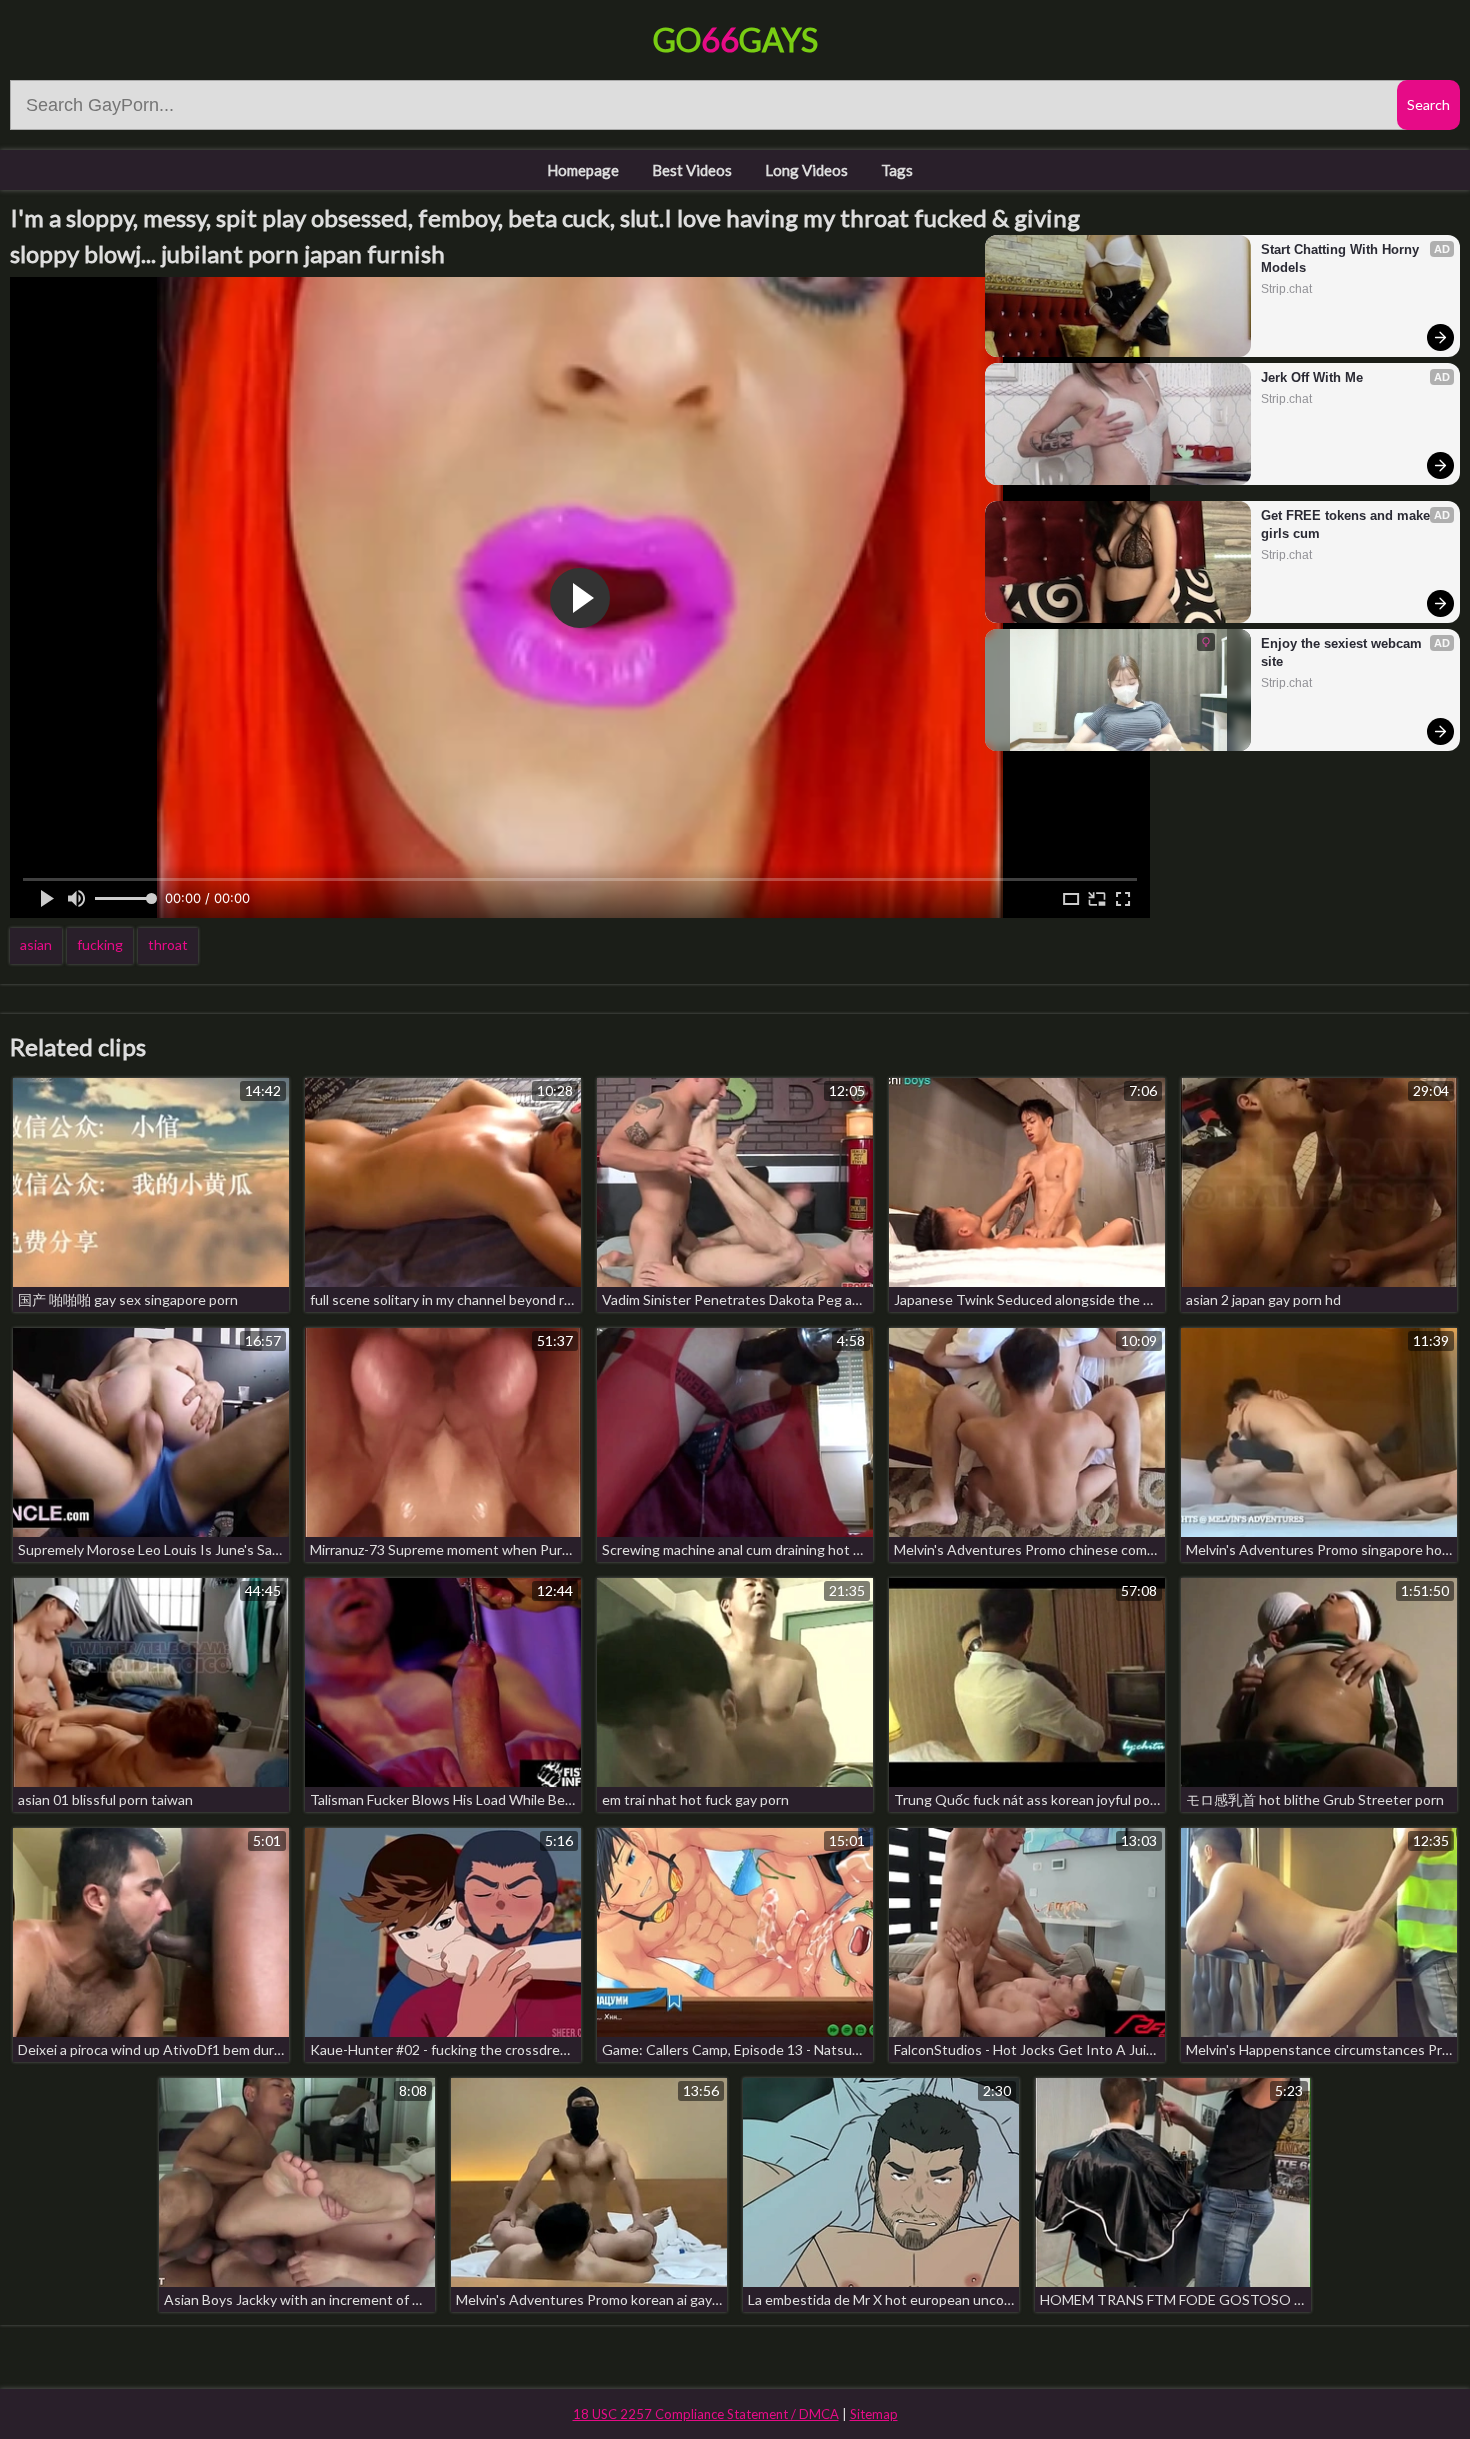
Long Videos (806, 170)
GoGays (735, 39)
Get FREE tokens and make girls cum (1347, 524)
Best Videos (692, 170)
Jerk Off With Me (1312, 377)
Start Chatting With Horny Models (1342, 258)
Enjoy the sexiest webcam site (1343, 652)
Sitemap (874, 2414)
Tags (897, 170)
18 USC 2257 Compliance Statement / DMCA (706, 2414)
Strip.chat (1286, 289)
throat (168, 944)
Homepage (583, 170)
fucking (100, 944)
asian (36, 944)
